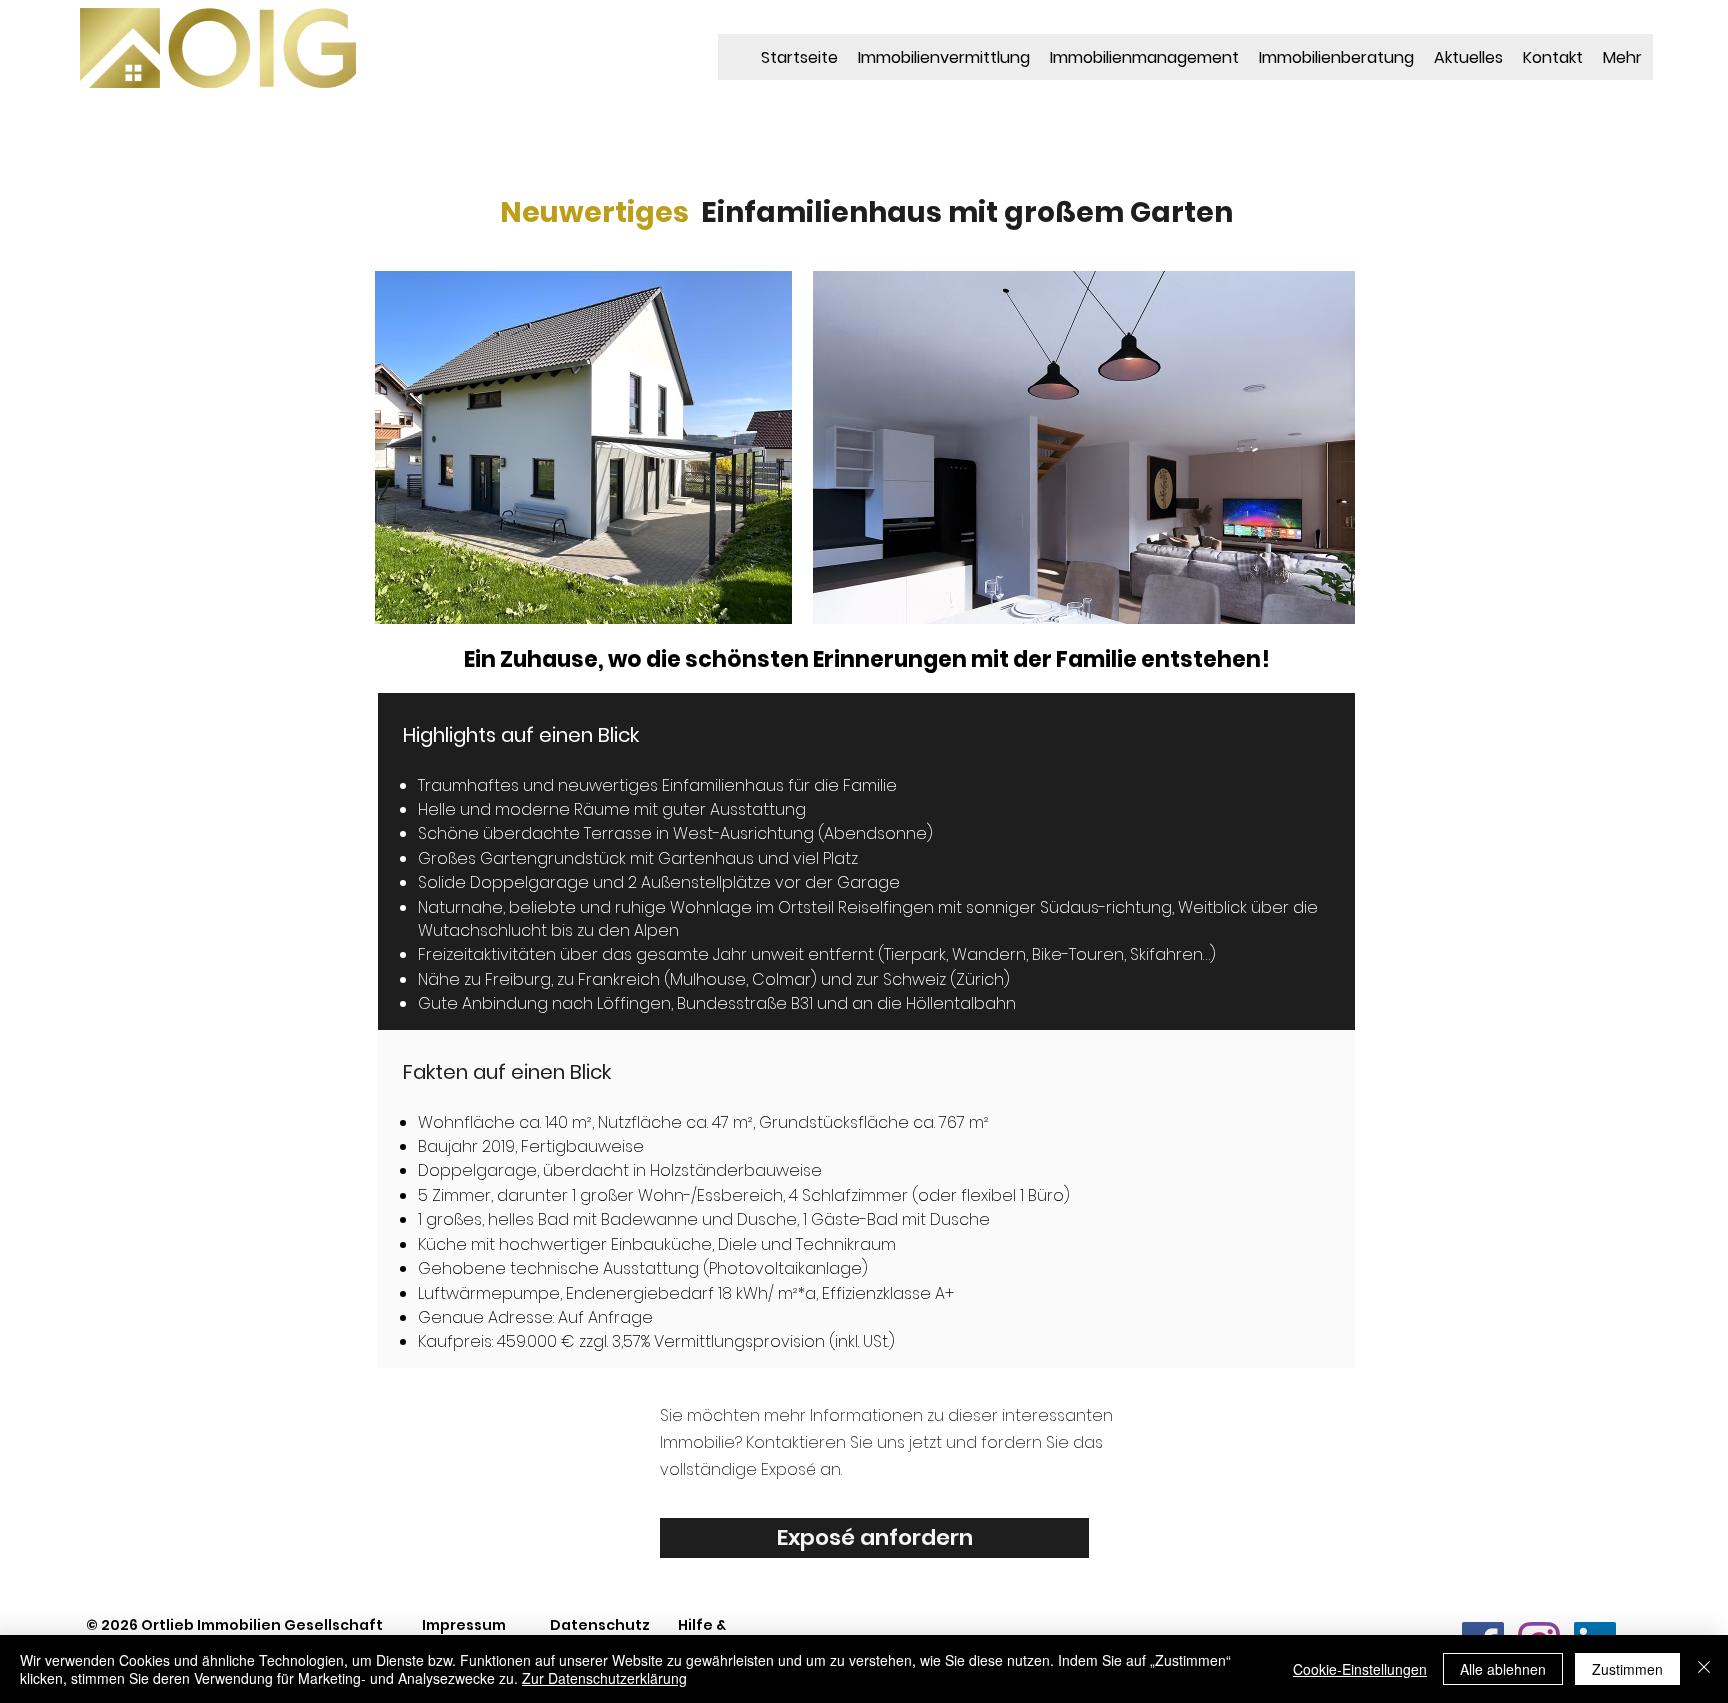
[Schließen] (1704, 1669)
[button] (1084, 447)
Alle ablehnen (1503, 1669)
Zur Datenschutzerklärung (604, 1678)
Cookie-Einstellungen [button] (1360, 1669)
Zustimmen (1627, 1669)
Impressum (464, 1625)
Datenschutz (600, 1625)
